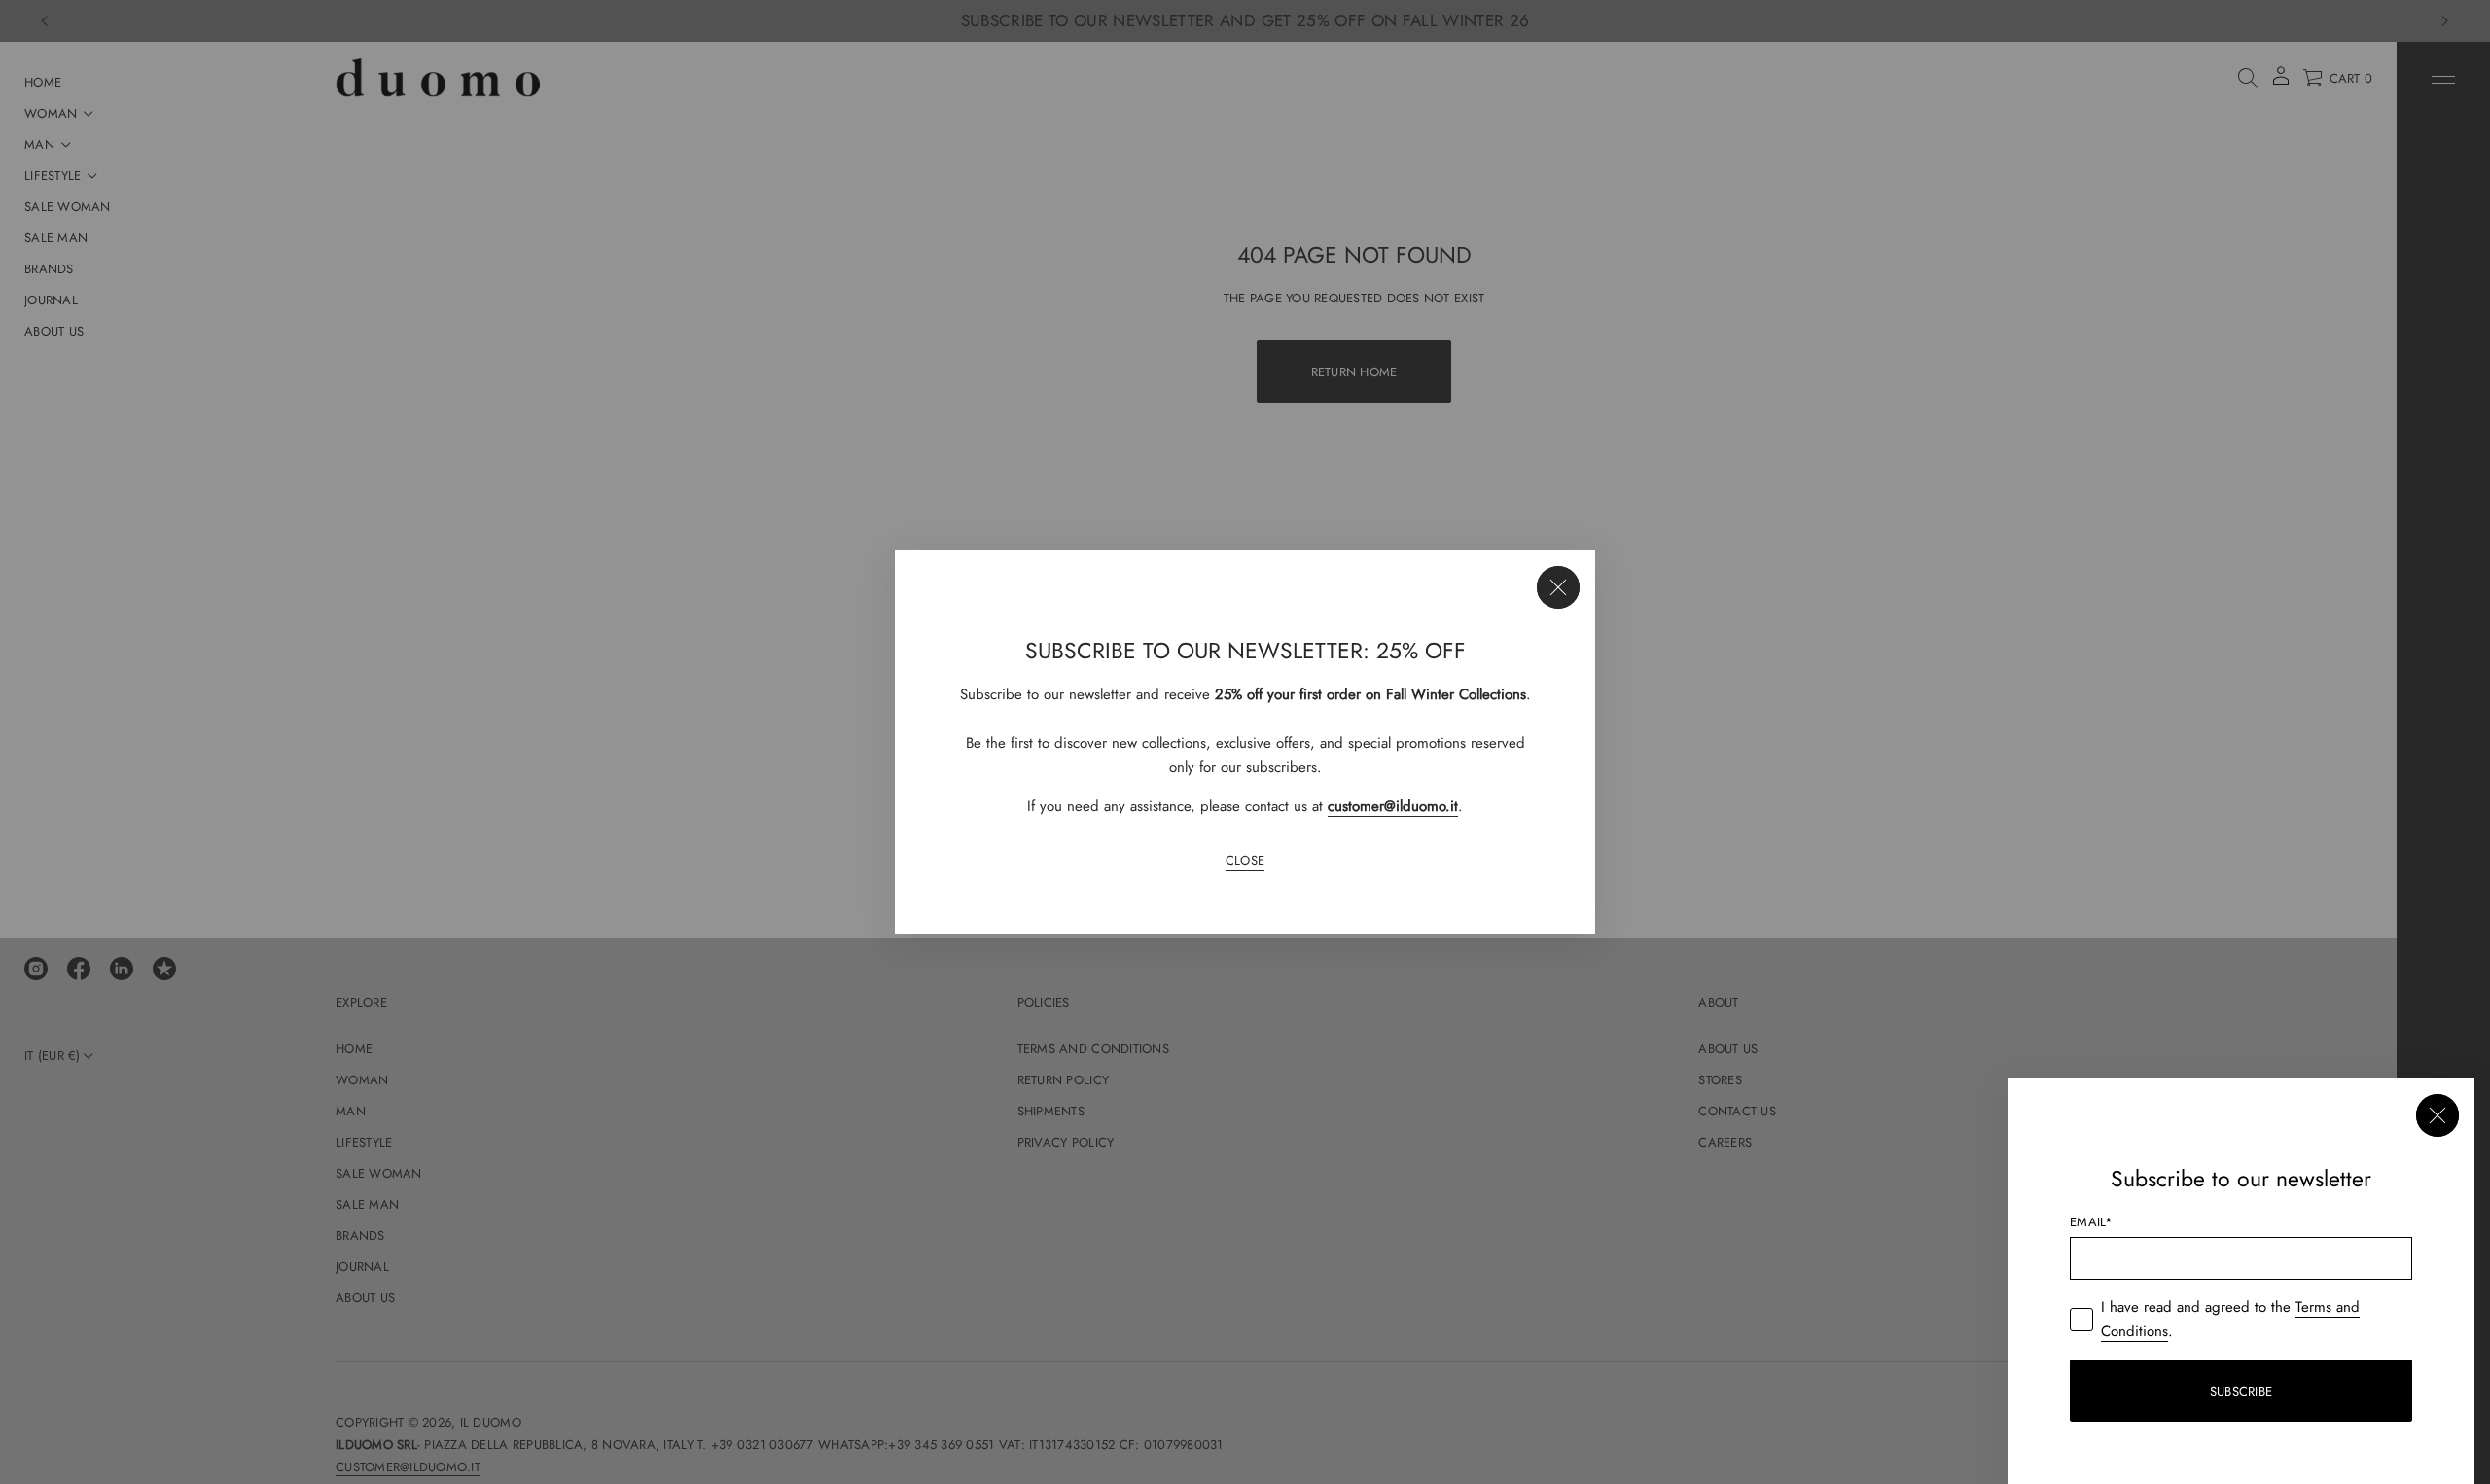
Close (1245, 860)
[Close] (1558, 587)
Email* (2092, 1222)
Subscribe (2241, 1391)
